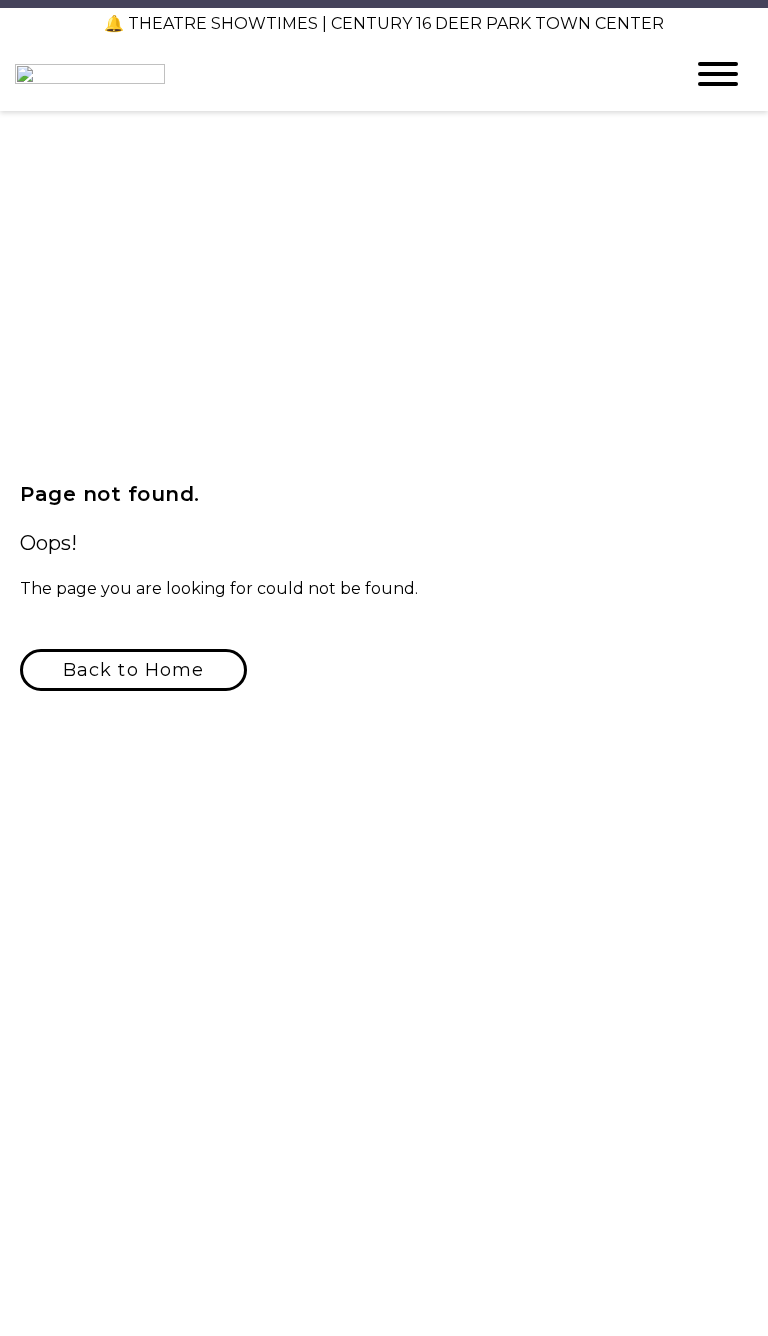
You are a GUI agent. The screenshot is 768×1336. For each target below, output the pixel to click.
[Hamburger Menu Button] (718, 74)
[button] (133, 670)
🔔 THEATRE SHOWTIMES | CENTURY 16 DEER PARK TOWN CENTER (384, 23)
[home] (334, 74)
